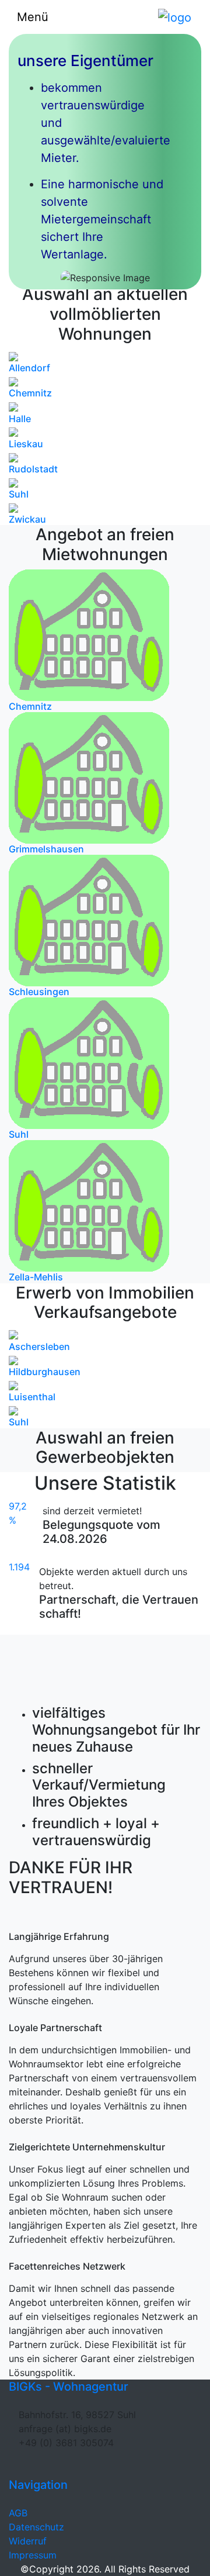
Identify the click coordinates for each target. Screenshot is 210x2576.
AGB (18, 2513)
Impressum (33, 2555)
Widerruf (28, 2541)
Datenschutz (36, 2527)
